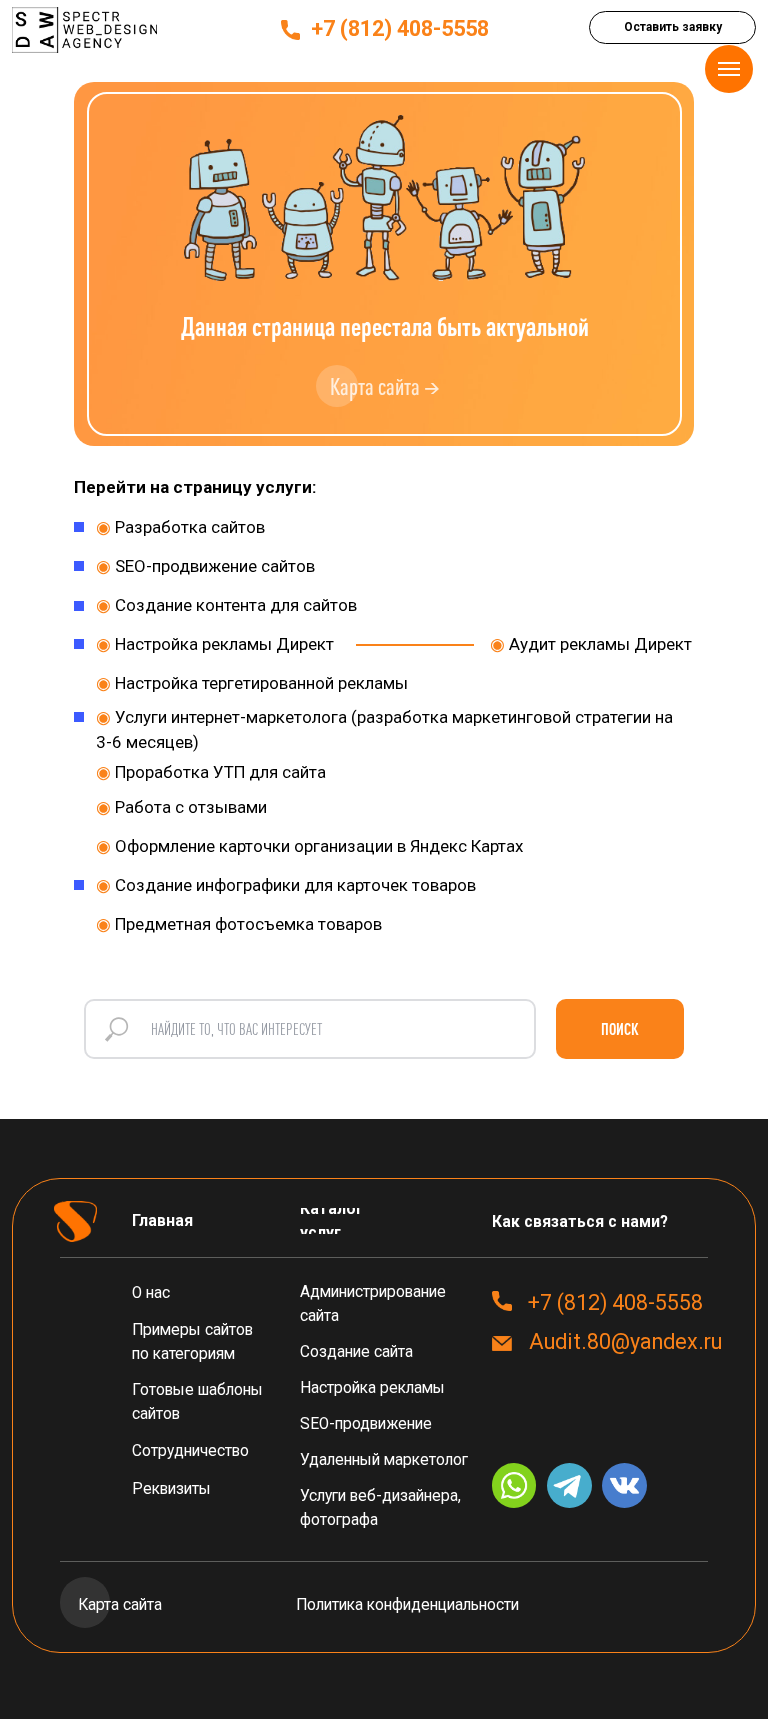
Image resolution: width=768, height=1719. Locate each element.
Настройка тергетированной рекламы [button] (252, 683)
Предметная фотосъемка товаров (239, 924)
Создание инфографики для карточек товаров (286, 885)
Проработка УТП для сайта (211, 772)
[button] (672, 28)
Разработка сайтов (180, 527)
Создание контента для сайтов (226, 605)
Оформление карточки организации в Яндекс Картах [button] (309, 846)
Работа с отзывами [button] (181, 807)
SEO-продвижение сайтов (205, 566)
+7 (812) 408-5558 (400, 28)
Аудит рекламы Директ (591, 644)
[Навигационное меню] (729, 69)
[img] (84, 30)
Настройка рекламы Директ (215, 644)
